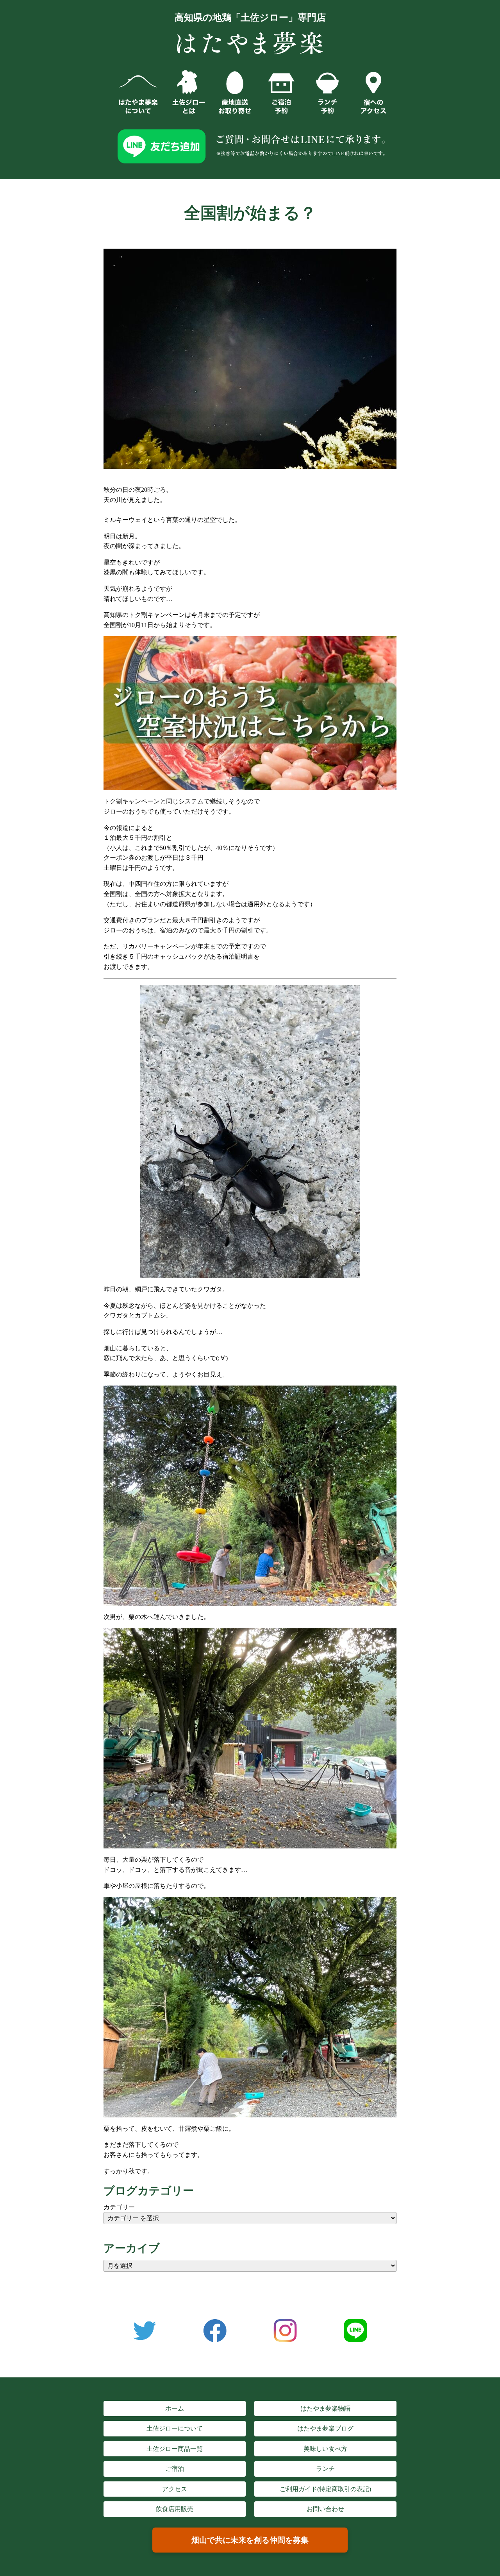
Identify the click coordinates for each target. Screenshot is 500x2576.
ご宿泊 (175, 2469)
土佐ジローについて (175, 2428)
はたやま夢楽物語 (325, 2408)
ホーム (175, 2408)
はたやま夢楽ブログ (325, 2428)
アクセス (175, 2489)
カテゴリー (119, 2207)
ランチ (325, 2469)
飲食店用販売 (175, 2509)
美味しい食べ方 (325, 2449)
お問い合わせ (325, 2509)
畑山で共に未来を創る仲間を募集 (250, 2540)
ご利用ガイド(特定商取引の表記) (325, 2489)
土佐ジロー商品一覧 (175, 2449)
